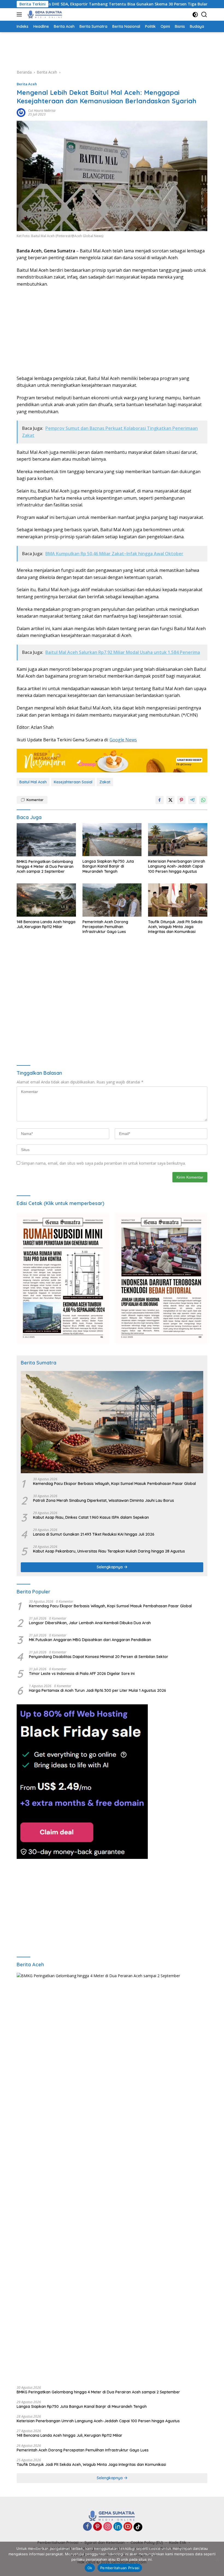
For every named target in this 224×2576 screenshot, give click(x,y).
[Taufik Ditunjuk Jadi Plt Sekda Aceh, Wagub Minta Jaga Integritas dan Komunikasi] (178, 900)
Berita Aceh (27, 84)
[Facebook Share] (160, 800)
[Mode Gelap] (195, 15)
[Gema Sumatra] (44, 14)
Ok (90, 2568)
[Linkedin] (118, 2527)
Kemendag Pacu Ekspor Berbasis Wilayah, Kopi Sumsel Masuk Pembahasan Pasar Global (114, 1484)
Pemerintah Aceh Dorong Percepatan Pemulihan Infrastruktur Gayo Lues (105, 927)
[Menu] (20, 14)
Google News (123, 740)
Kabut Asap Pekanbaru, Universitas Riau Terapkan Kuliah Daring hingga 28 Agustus (109, 1551)
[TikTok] (138, 2527)
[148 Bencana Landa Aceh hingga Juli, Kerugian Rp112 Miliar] (46, 900)
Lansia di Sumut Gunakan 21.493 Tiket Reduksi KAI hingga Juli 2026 (94, 1534)
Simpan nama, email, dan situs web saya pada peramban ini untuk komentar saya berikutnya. (104, 1163)
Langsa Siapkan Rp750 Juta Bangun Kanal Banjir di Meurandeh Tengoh (108, 866)
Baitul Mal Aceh (33, 782)
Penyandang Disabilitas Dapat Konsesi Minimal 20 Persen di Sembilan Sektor (99, 1657)
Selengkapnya (110, 1567)
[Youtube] (128, 2527)
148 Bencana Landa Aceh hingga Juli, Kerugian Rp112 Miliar (46, 924)
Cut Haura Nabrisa (42, 111)
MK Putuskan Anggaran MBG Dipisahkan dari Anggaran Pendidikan (90, 1640)
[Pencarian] (204, 15)
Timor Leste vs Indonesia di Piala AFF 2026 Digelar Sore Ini (82, 1674)
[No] (217, 2559)
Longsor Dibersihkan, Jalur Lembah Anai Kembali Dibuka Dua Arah (90, 1623)
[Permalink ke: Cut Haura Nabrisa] (21, 112)
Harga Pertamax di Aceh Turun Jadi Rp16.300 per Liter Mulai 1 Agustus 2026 (98, 1690)
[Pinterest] (98, 2527)
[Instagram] (108, 2527)
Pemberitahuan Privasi (120, 2568)
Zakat (105, 782)
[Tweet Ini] (170, 800)
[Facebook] (87, 2527)
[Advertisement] (116, 50)
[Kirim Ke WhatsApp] (203, 800)
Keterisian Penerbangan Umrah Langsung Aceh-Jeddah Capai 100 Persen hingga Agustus (177, 866)
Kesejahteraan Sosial (73, 782)
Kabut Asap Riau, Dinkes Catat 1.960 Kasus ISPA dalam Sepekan (91, 1517)
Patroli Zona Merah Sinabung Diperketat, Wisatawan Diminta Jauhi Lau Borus (104, 1500)
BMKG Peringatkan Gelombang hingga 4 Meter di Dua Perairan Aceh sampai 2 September (45, 866)
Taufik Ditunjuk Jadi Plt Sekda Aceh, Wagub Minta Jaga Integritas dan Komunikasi (175, 927)
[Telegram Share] (192, 800)
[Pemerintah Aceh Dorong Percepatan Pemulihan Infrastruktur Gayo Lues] (112, 900)
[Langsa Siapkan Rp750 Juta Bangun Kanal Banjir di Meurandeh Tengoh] (112, 840)
